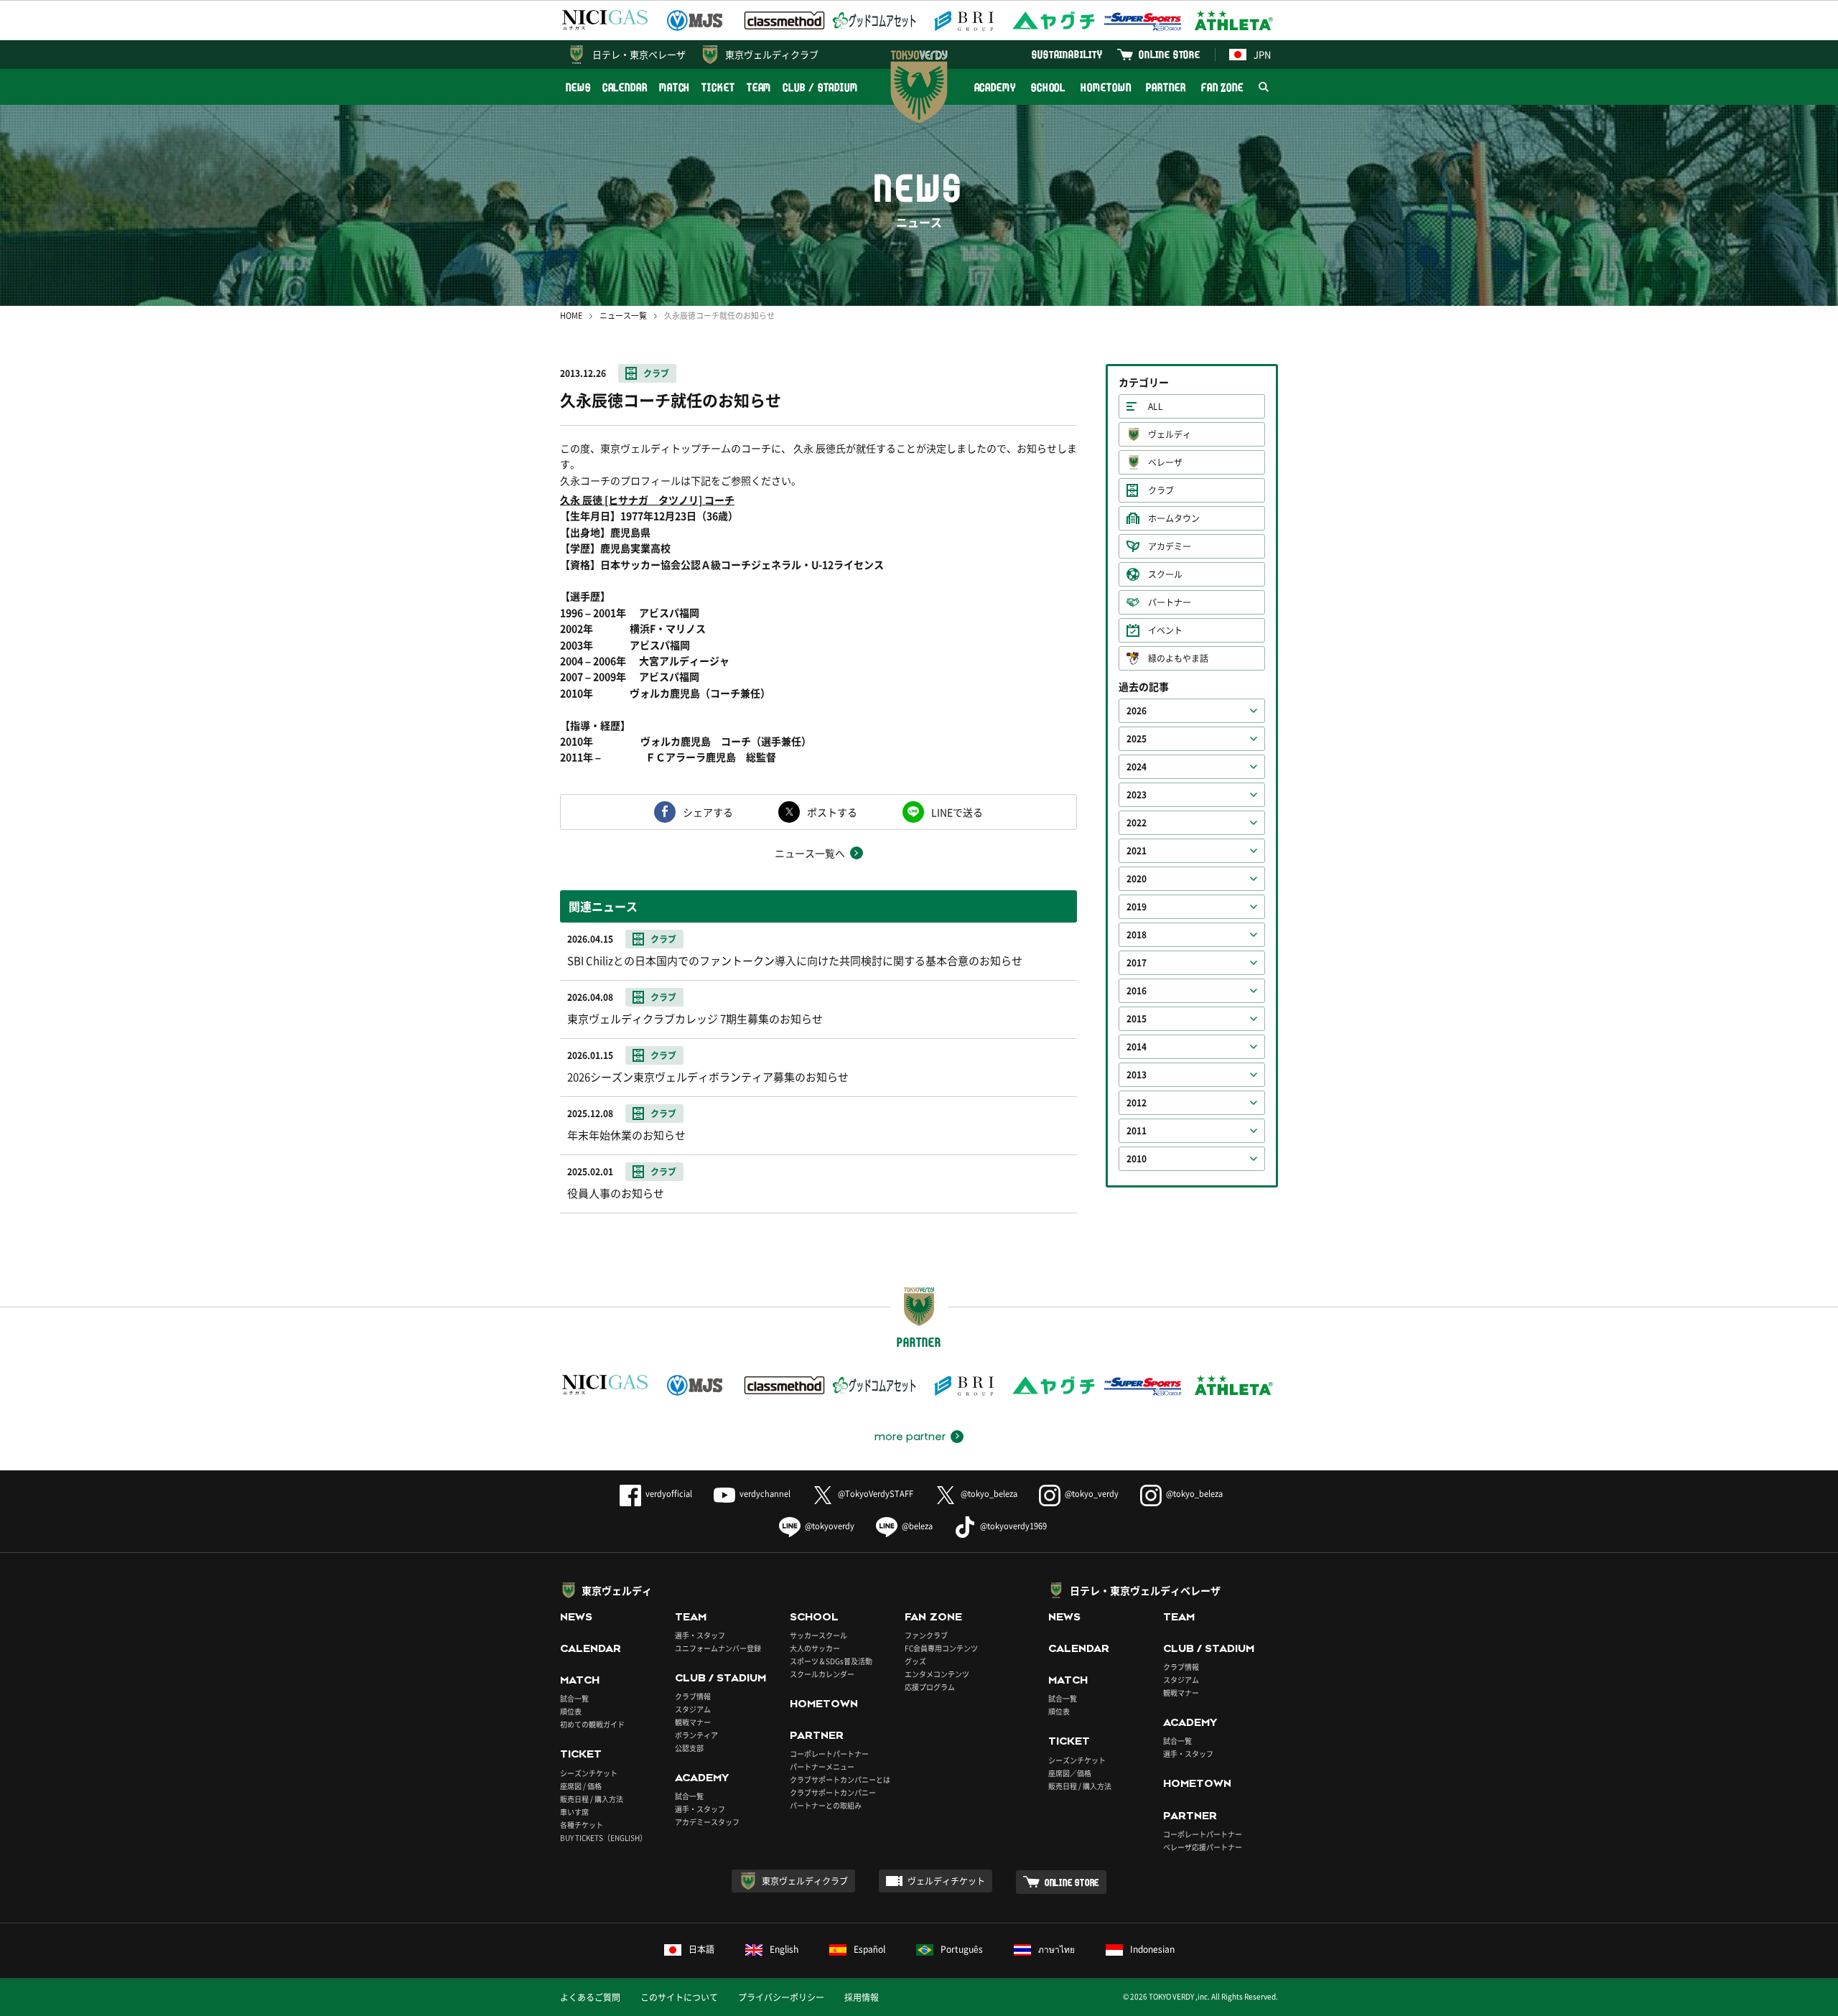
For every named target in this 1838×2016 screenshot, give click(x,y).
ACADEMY (995, 87)
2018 (1137, 935)
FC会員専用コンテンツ (941, 1648)
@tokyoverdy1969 (1013, 1526)
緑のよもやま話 (1178, 658)
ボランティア (696, 1735)
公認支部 (689, 1748)
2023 (1137, 795)
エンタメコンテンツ (937, 1674)
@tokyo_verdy (1092, 1494)
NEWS (578, 87)
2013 (1137, 1075)
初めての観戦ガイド (592, 1724)
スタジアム (693, 1709)
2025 (1137, 739)
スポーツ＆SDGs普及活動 (831, 1661)
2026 (1137, 711)
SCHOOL (1048, 87)
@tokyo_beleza (989, 1494)
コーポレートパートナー (829, 1754)
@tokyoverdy (830, 1526)
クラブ (656, 373)
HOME (571, 316)
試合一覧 (574, 1698)
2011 (1137, 1131)
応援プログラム (930, 1687)
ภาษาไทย (1056, 1949)
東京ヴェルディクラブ (772, 54)
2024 (1137, 767)
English (784, 1949)
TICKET (718, 87)
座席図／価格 (1070, 1773)
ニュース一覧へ (810, 853)
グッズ (915, 1661)
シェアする (708, 812)
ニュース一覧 (623, 316)
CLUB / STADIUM (820, 87)
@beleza (917, 1526)
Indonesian (1152, 1949)
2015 (1137, 1019)
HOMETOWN (1106, 87)
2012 (1137, 1103)
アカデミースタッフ (707, 1822)
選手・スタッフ (700, 1635)
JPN (1262, 54)
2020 (1137, 879)
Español (869, 1949)
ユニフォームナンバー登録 (718, 1648)
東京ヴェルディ (617, 1590)
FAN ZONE (1222, 87)
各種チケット (582, 1825)
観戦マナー (693, 1722)
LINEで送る (957, 812)
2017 (1137, 963)
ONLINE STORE (1170, 54)
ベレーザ (1165, 462)
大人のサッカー (815, 1648)
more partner (910, 1437)
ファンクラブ (926, 1635)
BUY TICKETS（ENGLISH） (603, 1838)
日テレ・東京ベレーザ (639, 54)
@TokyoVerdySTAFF (876, 1494)
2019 (1137, 907)
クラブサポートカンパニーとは (840, 1779)
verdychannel (765, 1494)
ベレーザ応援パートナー (1203, 1847)
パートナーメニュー (822, 1767)
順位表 (571, 1711)
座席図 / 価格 (581, 1786)
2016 (1137, 991)
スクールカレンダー (822, 1674)
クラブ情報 (693, 1696)
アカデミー (1170, 546)
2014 (1137, 1047)
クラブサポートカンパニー (833, 1792)
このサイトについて (679, 1997)
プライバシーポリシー (781, 1997)
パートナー (1170, 602)
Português (962, 1949)
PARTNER (1166, 87)
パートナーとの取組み (826, 1805)
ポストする (832, 812)
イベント (1165, 630)
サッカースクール (818, 1635)
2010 (1137, 1159)
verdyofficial (669, 1494)
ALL (1156, 406)
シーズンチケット (589, 1773)
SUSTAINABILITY (1067, 54)
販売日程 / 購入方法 (592, 1799)
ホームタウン (1174, 518)
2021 (1137, 851)
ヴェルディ (1170, 434)
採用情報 (862, 1997)
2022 (1137, 823)
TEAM (759, 87)
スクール (1165, 574)
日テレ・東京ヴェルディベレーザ (1145, 1590)
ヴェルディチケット (946, 1881)
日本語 (701, 1949)
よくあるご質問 (590, 1997)
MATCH (675, 87)
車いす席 (574, 1812)
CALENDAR (625, 87)
